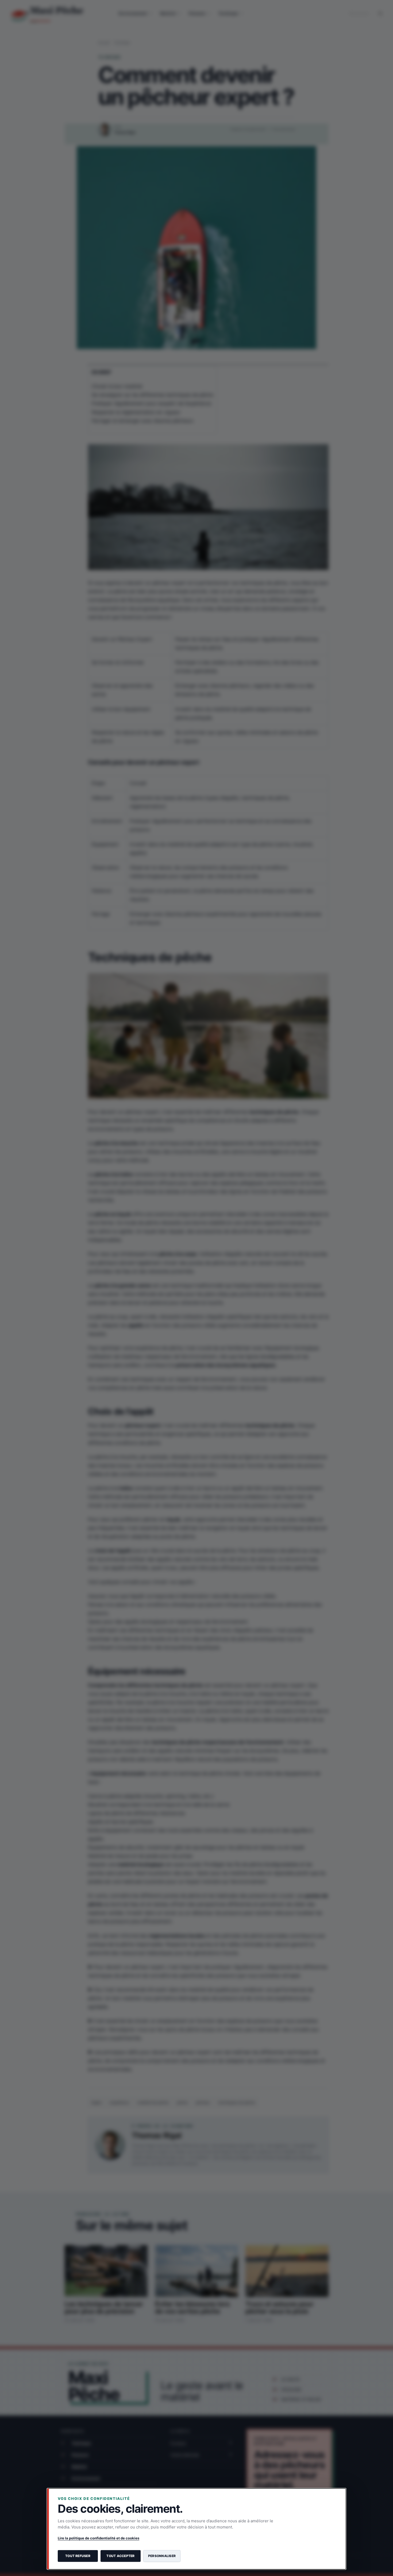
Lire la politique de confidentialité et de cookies (99, 2538)
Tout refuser (78, 2556)
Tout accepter (120, 2556)
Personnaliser (162, 2556)
